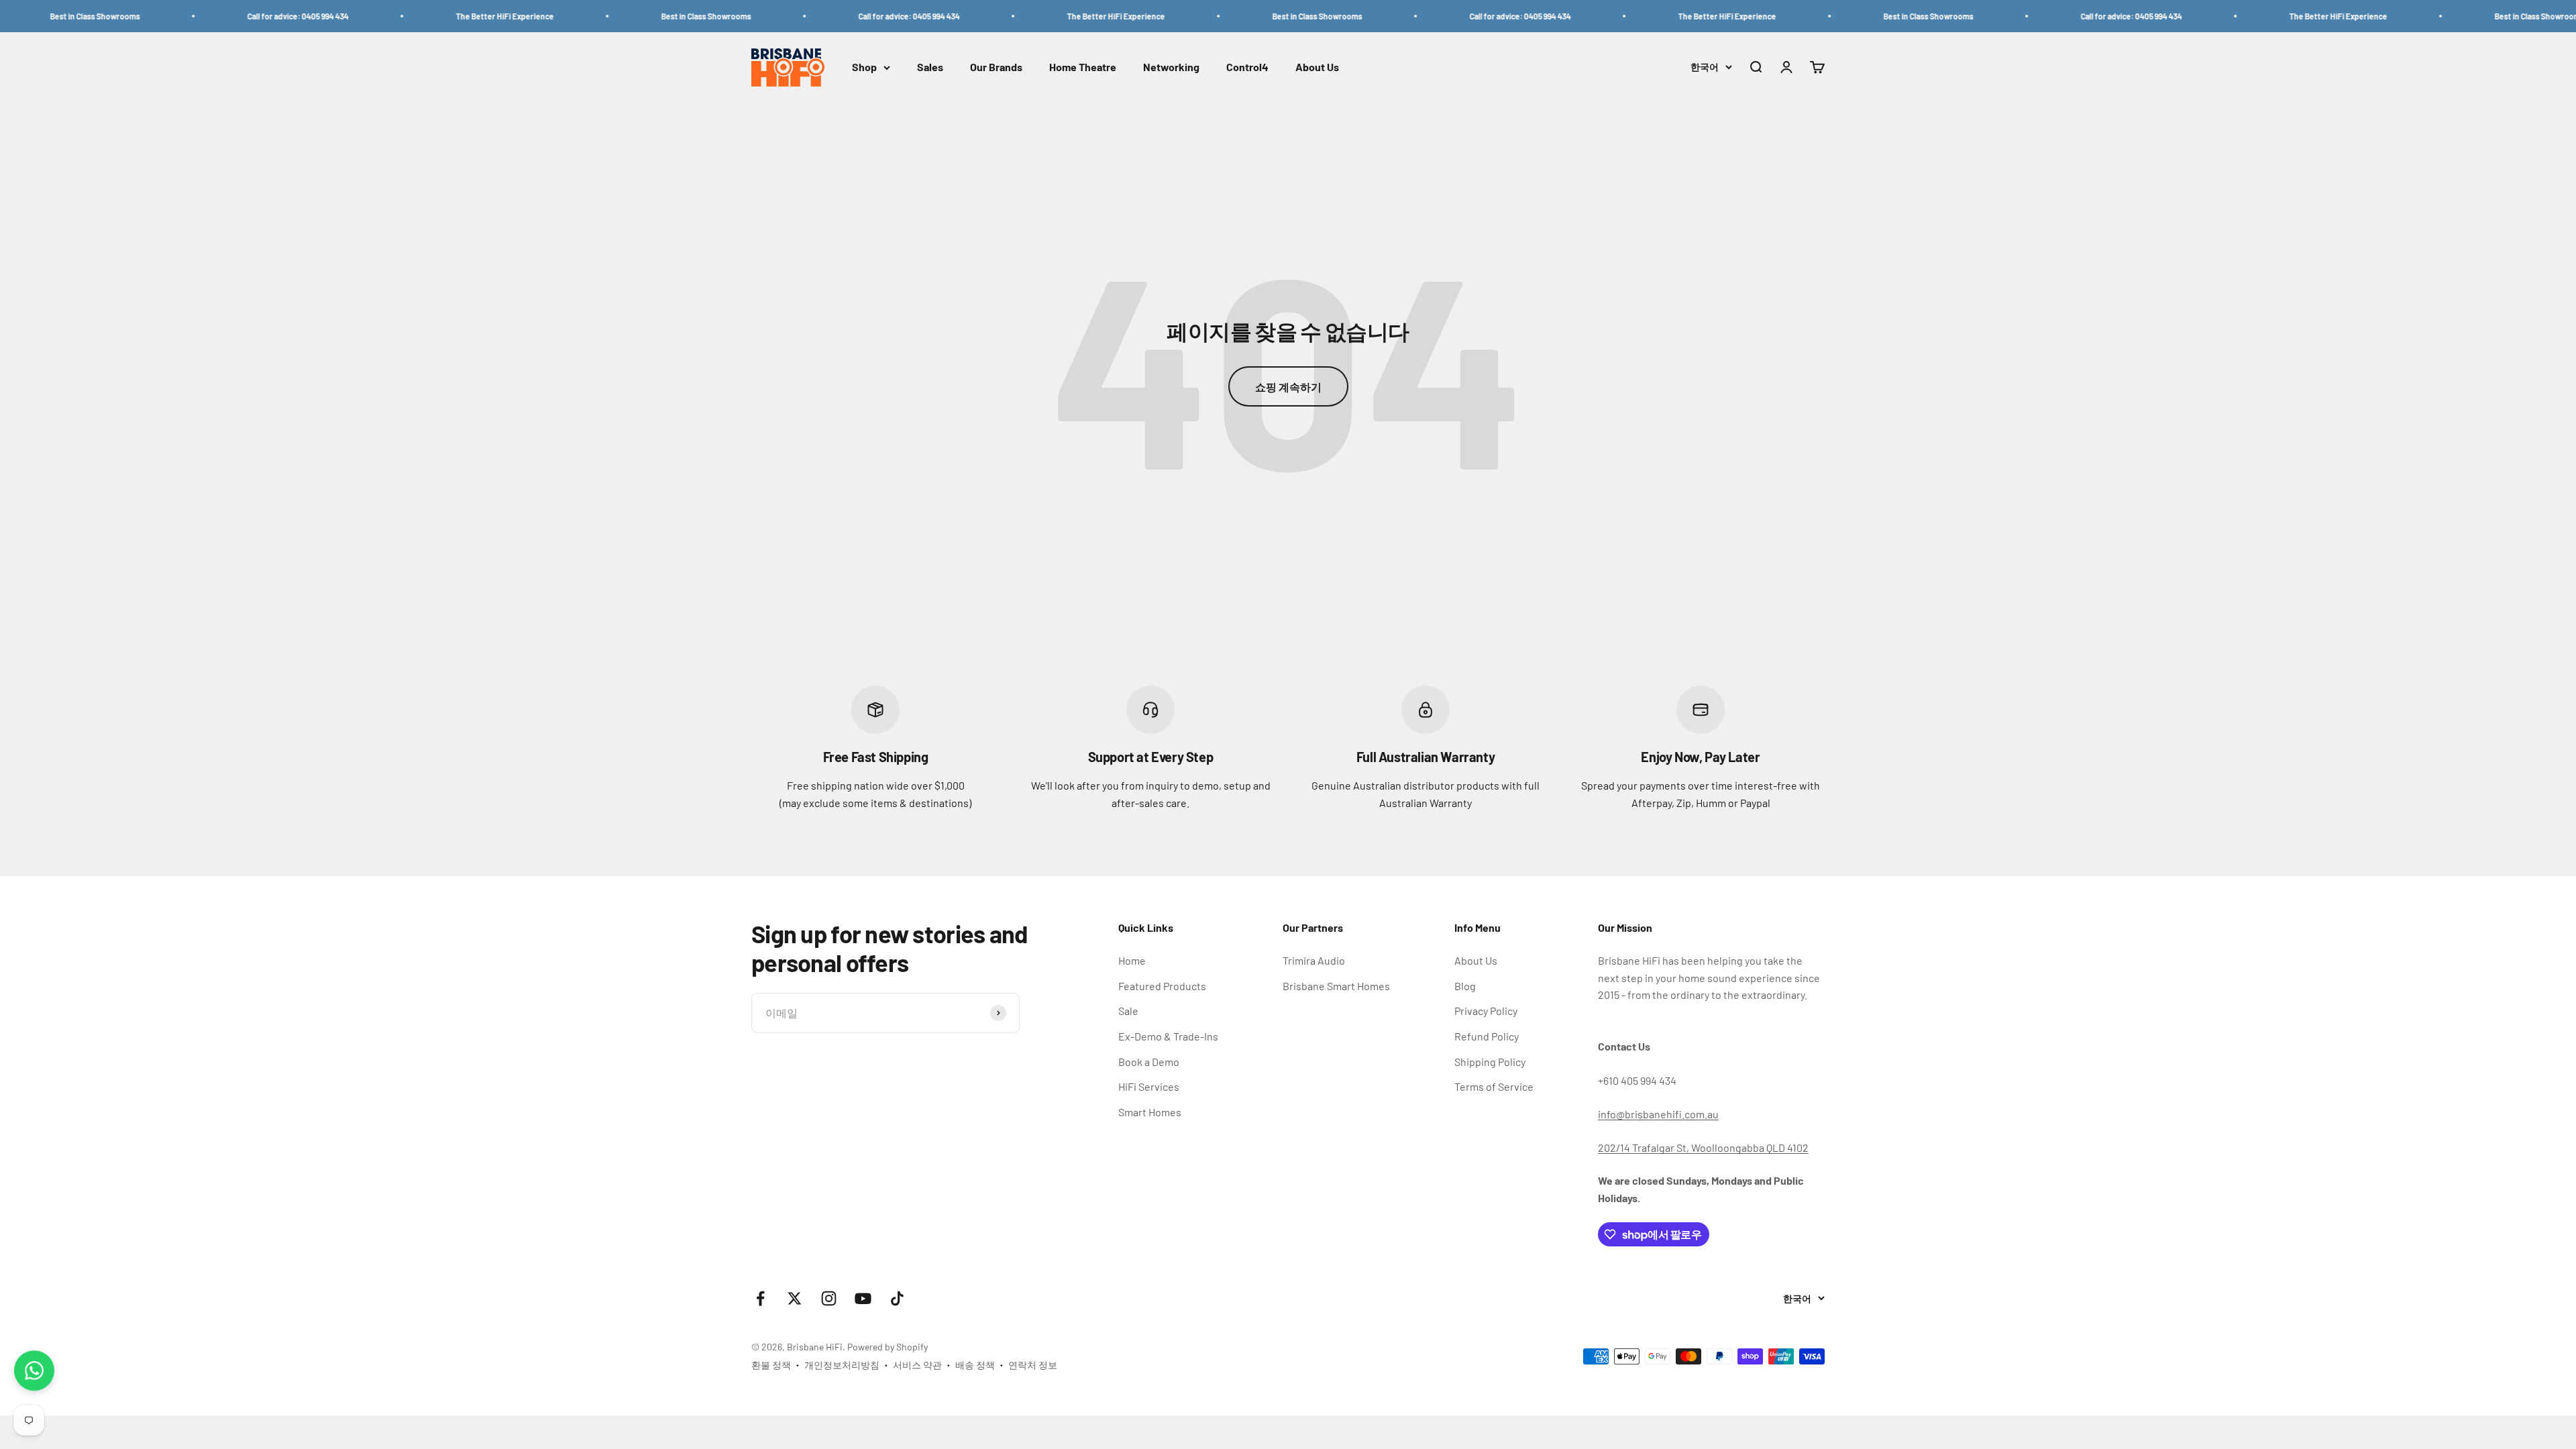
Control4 (1247, 67)
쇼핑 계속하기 (1288, 387)
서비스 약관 (917, 1365)
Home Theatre (1083, 67)
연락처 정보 (1033, 1365)
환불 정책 (771, 1365)
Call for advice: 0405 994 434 (202, 16)
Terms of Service (1494, 1086)
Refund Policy (1487, 1036)
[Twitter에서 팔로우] (795, 1298)
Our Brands (996, 67)
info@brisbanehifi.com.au (1658, 1114)
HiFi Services (1149, 1086)
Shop (864, 67)
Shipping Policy (1490, 1062)
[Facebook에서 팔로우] (760, 1298)
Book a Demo (1149, 1062)
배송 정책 (975, 1365)
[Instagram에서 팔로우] (829, 1298)
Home (1132, 960)
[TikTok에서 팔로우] (897, 1298)
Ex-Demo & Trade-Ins (1168, 1036)
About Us (1317, 67)
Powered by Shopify (888, 1347)
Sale (1128, 1011)
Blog (1465, 986)
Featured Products (1162, 986)
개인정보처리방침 (842, 1365)
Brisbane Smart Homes (1336, 986)
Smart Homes (1150, 1112)
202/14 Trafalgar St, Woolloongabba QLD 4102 (1703, 1147)
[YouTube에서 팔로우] (863, 1298)
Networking (1171, 67)
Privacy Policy (1486, 1011)
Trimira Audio (1314, 960)
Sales (930, 67)
